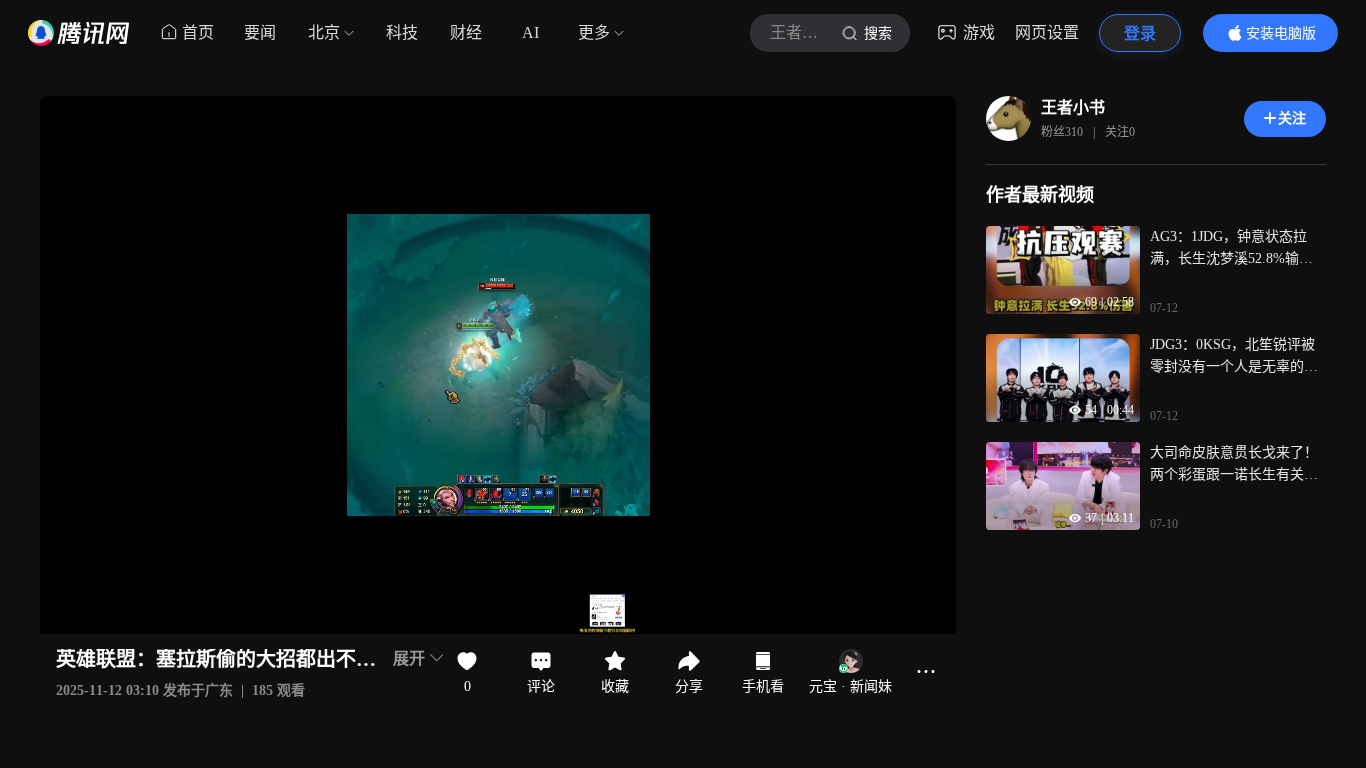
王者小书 (1073, 107)
